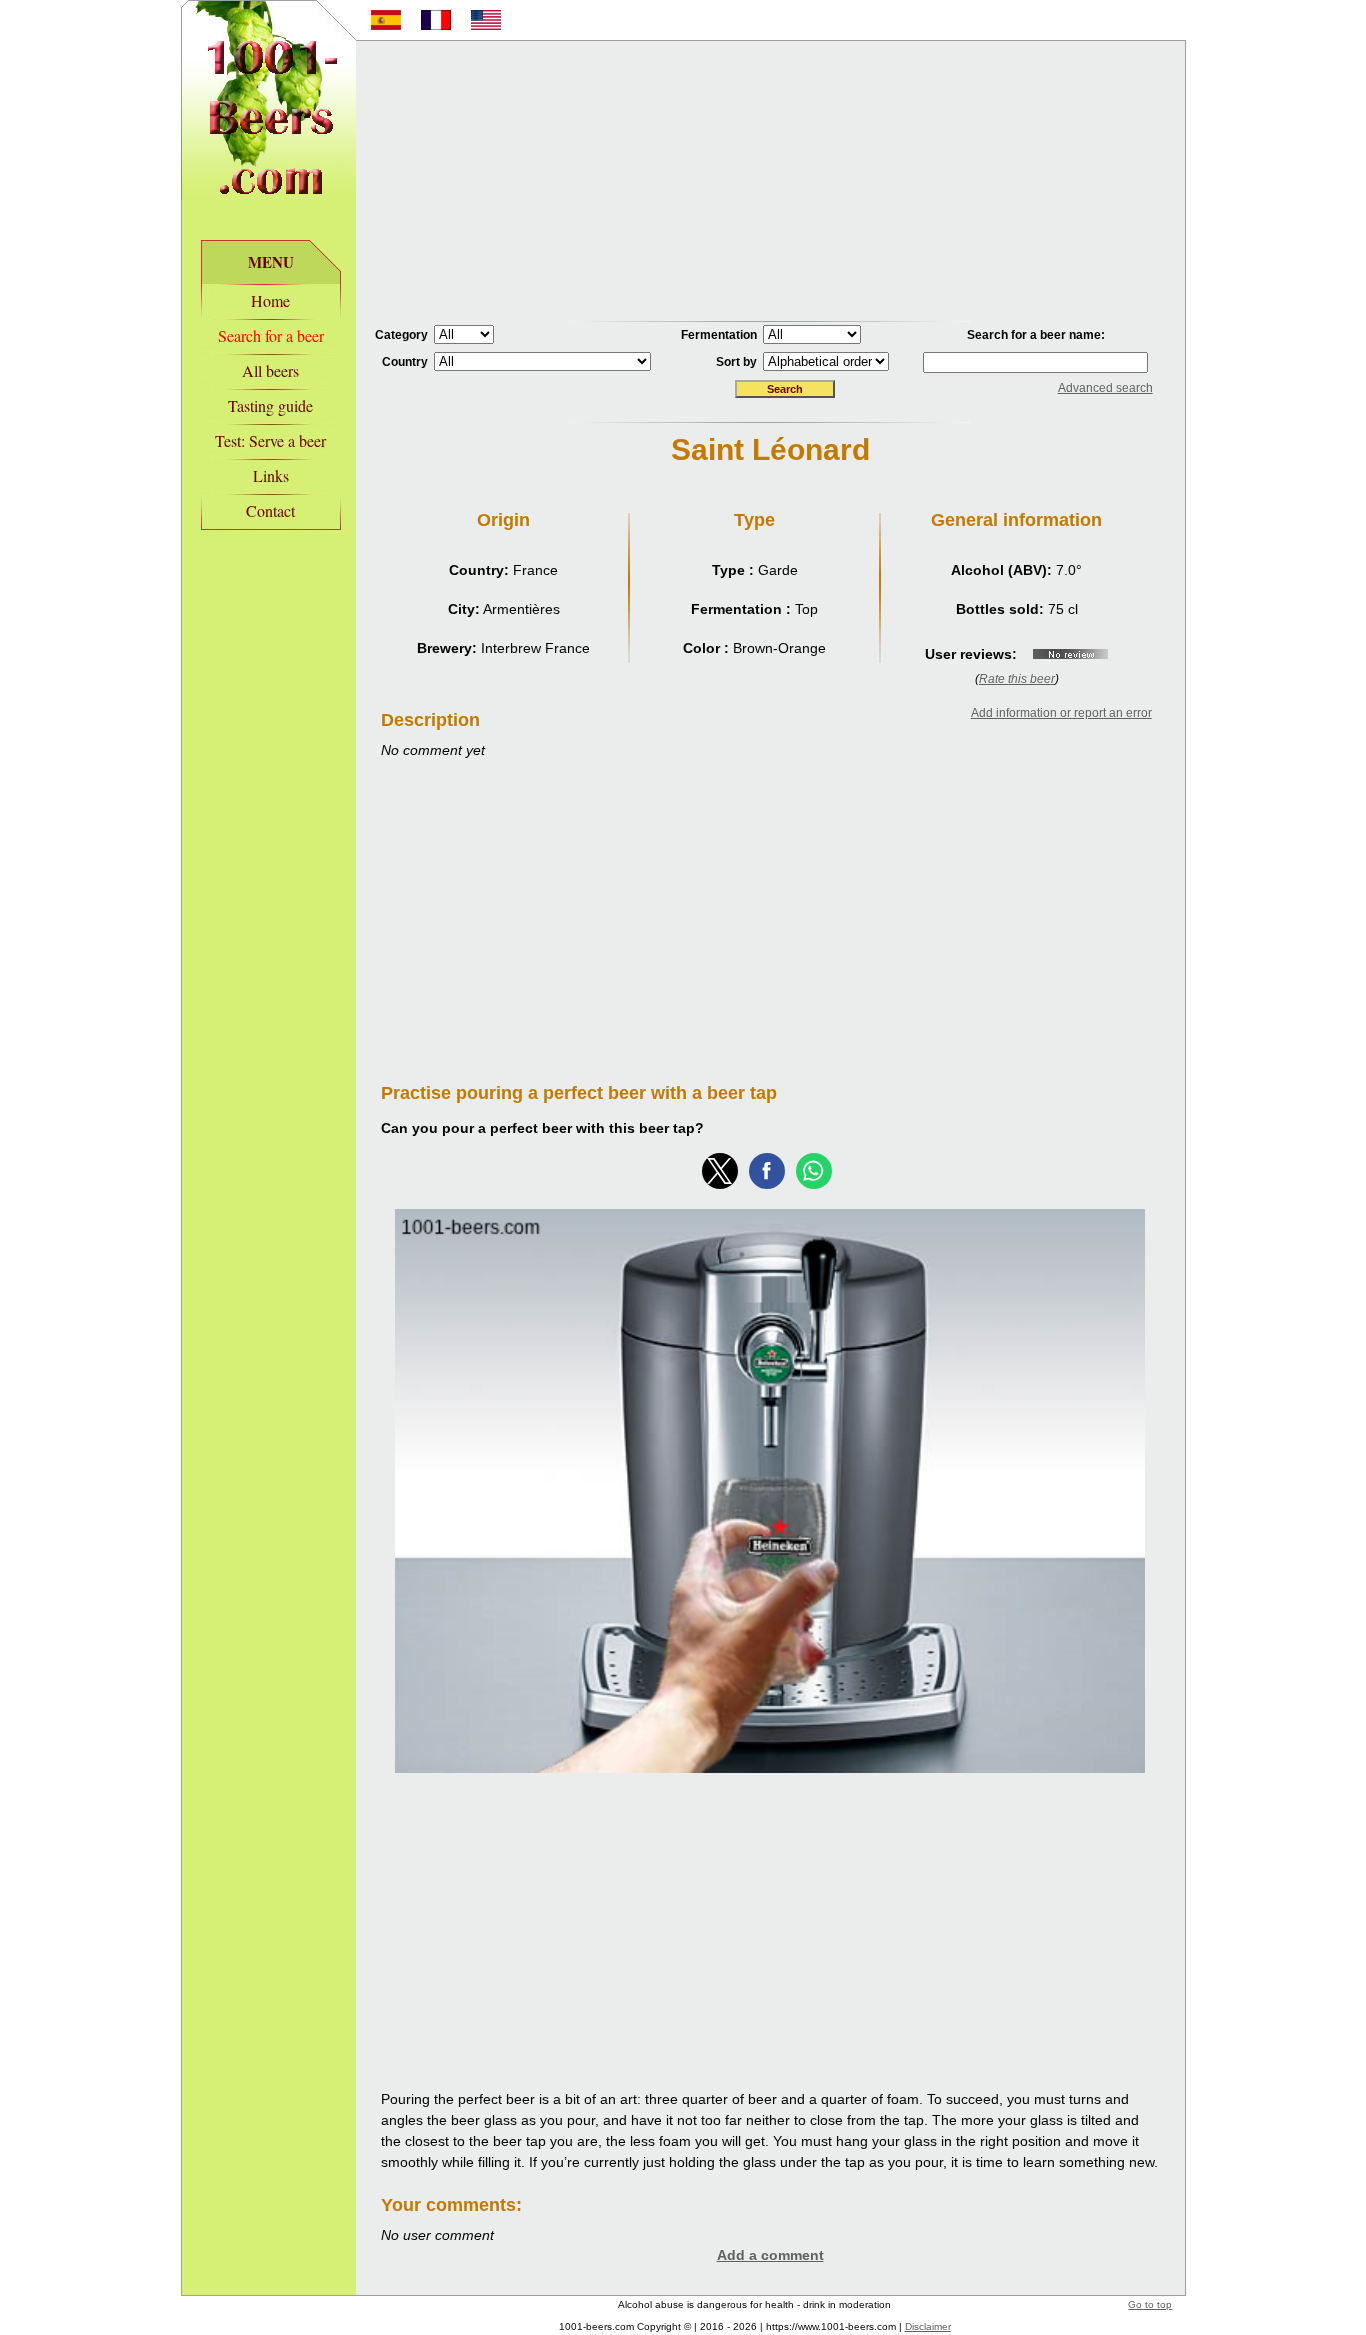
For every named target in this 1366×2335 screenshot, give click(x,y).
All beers (270, 370)
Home (270, 300)
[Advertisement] (770, 181)
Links (271, 475)
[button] (720, 1171)
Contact (270, 510)
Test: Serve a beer (270, 440)
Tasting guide (270, 405)
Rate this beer (1017, 679)
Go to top (1150, 2304)
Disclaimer (928, 2326)
